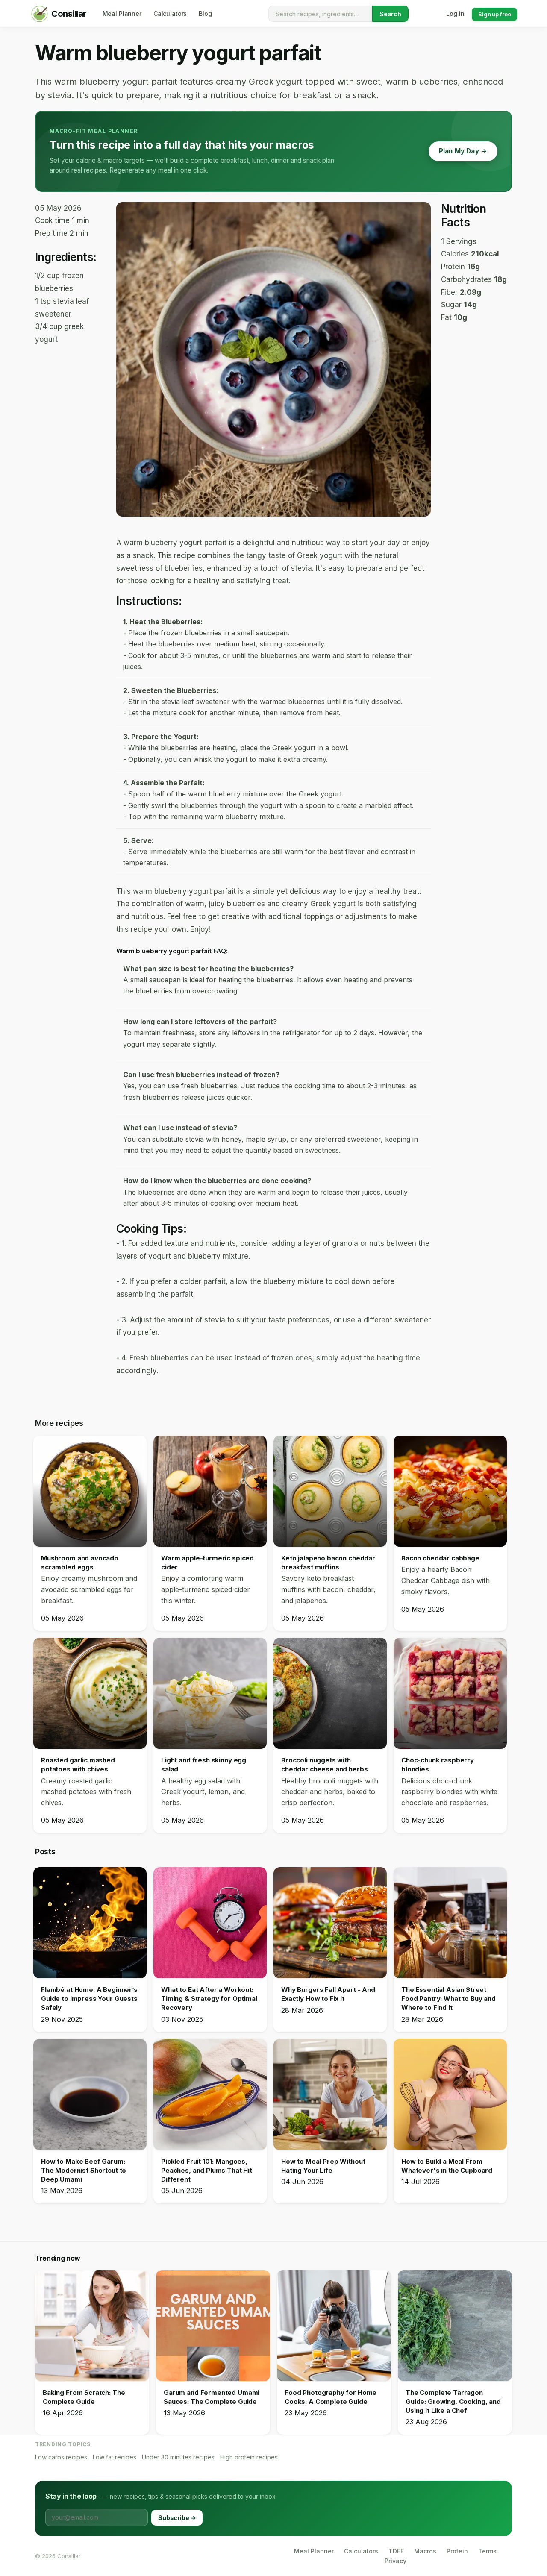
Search (390, 14)
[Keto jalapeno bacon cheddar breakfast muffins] (330, 1491)
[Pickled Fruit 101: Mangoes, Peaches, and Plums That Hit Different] (210, 2094)
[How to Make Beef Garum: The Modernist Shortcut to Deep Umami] (90, 2094)
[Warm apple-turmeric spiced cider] (210, 1491)
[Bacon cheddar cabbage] (450, 1491)
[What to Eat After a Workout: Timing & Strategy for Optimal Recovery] (210, 1923)
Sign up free (494, 14)
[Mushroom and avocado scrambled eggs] (90, 1491)
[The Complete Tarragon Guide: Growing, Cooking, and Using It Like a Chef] (455, 2326)
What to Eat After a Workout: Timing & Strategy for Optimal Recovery (209, 1999)
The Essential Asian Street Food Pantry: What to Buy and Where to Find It (448, 1999)
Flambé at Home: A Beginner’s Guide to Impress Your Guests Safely (89, 1999)
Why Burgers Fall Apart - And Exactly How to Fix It (328, 1994)
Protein (457, 2551)
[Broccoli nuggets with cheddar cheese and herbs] (330, 1693)
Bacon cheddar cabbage (440, 1558)
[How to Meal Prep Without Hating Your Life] (330, 2094)
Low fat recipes (115, 2457)
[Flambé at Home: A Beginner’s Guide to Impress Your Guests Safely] (90, 1923)
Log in (455, 13)
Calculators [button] (170, 13)
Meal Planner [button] (122, 13)
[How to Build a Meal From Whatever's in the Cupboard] (450, 2094)
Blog (205, 13)
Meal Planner (314, 2551)
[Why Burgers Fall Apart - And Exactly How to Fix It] (330, 1923)
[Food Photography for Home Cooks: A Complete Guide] (334, 2326)
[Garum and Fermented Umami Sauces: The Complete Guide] (213, 2326)
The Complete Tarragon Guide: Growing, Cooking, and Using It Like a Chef (453, 2401)
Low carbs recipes (61, 2457)
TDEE (396, 2551)
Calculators (361, 2551)
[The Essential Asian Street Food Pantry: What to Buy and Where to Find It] (450, 1923)
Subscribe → (177, 2518)
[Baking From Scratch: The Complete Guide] (92, 2326)
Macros (425, 2551)
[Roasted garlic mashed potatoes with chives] (90, 1693)
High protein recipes (249, 2457)
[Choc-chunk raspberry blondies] (450, 1693)
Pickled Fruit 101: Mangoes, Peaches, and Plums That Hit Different (207, 2170)
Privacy (396, 2561)
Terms (487, 2551)
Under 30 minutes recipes (178, 2457)
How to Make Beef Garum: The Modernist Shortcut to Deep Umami (84, 2170)
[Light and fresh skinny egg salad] (210, 1693)
